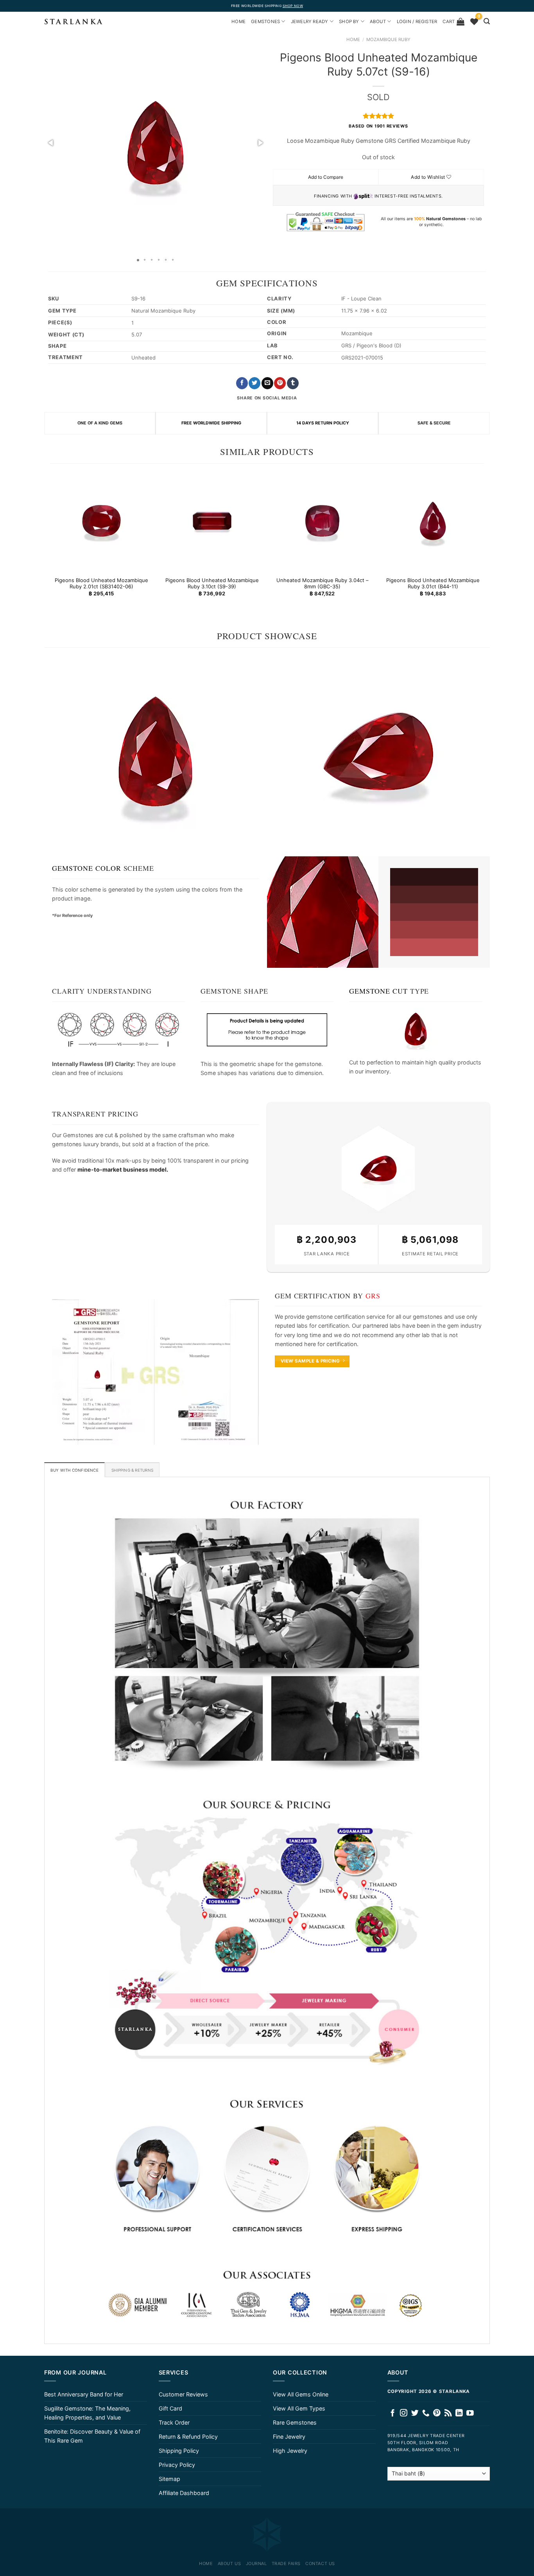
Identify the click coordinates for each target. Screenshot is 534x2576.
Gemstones (265, 22)
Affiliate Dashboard (184, 2493)
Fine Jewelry (289, 2437)
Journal (256, 2563)
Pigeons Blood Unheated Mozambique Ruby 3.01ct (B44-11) (433, 583)
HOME (238, 22)
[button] (51, 143)
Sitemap (169, 2479)
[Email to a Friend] (267, 383)
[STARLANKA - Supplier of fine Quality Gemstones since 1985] (73, 22)
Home (353, 40)
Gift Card (170, 2408)
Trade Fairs (286, 2563)
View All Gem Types (299, 2408)
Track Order (174, 2422)
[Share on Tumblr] (293, 383)
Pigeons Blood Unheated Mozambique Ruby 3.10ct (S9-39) (212, 583)
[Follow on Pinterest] (437, 2413)
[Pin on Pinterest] (280, 383)
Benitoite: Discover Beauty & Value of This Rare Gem (92, 2436)
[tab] (74, 1470)
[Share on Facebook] (242, 383)
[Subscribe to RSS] (448, 2413)
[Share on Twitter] (254, 383)
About (378, 22)
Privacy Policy (177, 2465)
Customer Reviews (183, 2394)
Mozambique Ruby (388, 40)
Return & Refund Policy (188, 2437)
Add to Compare (326, 177)
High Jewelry (290, 2451)
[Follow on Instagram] (404, 2413)
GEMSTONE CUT (378, 991)
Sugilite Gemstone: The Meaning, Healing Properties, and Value (87, 2413)
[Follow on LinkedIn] (459, 2413)
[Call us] (426, 2413)
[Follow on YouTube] (470, 2413)
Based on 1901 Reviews (378, 126)
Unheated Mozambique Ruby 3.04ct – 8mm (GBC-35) (322, 583)
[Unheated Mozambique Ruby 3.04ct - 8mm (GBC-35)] (322, 521)
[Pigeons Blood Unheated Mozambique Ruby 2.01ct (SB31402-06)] (101, 521)
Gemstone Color (87, 868)
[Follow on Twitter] (415, 2413)
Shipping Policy (179, 2451)
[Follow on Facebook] (393, 2413)
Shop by (349, 22)
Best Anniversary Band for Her (84, 2394)
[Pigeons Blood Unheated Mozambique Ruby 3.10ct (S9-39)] (212, 521)
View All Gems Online (301, 2394)
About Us (229, 2563)
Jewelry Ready (310, 22)
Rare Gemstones (295, 2422)
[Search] (487, 21)
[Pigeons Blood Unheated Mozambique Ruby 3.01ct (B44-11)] (433, 521)
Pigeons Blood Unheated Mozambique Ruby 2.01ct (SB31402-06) (101, 583)
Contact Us (320, 2563)
